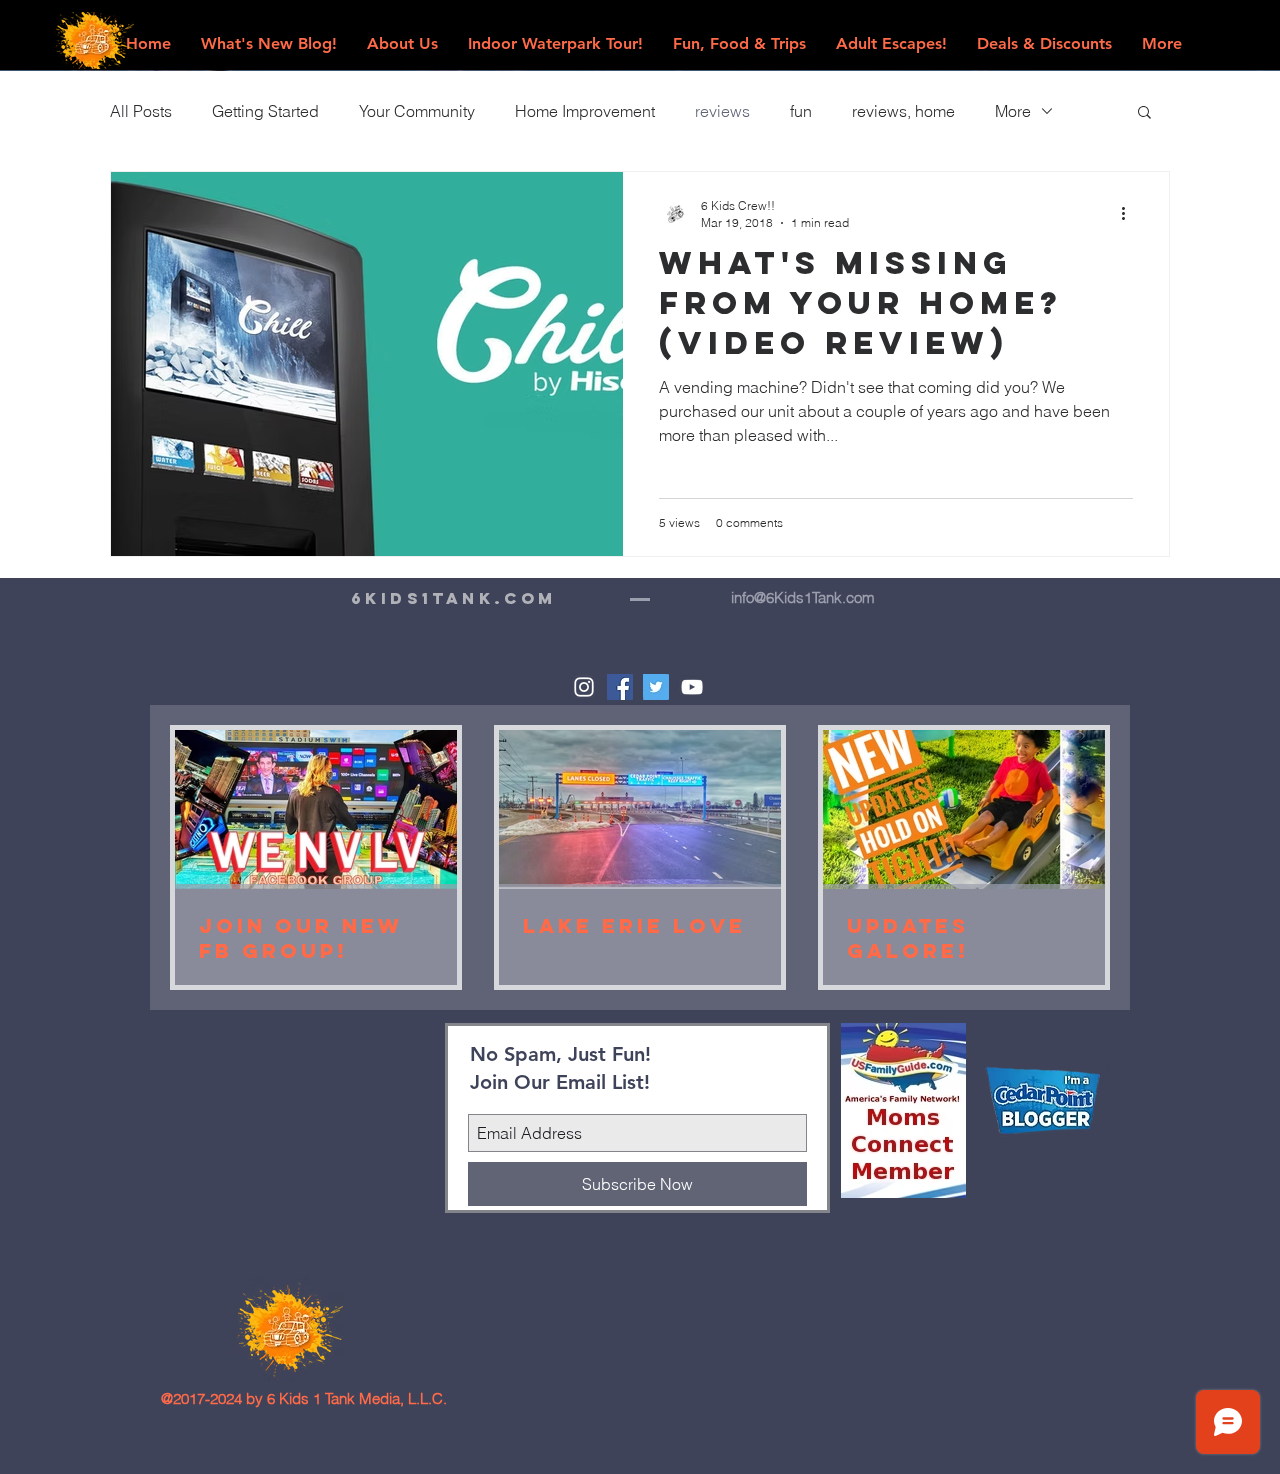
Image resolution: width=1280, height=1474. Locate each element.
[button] (1144, 113)
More (1013, 111)
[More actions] (1130, 213)
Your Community (417, 111)
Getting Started (265, 111)
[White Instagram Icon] (584, 687)
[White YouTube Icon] (692, 687)
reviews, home (903, 111)
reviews (722, 111)
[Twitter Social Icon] (656, 687)
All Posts (141, 111)
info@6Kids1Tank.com (803, 597)
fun (801, 111)
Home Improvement (585, 111)
